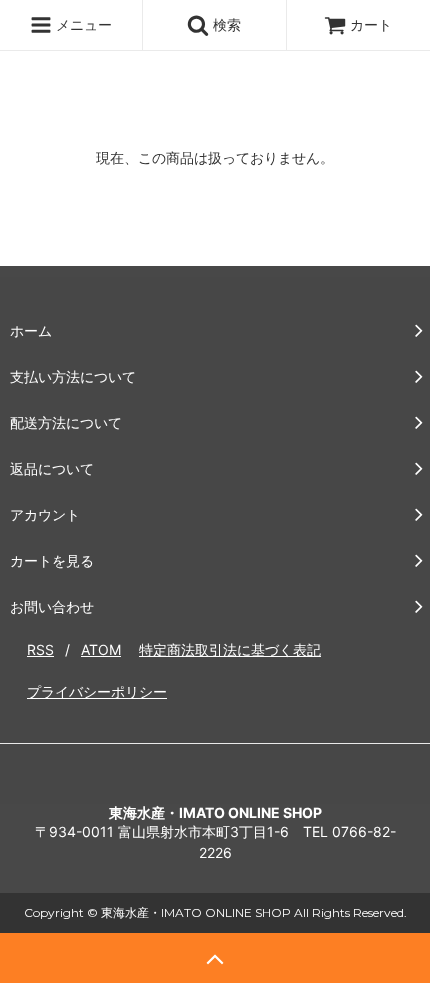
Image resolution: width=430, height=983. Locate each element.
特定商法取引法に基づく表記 (230, 649)
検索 (225, 24)
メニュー (82, 24)
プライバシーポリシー (97, 691)
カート (371, 24)
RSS (40, 649)
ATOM (101, 649)
